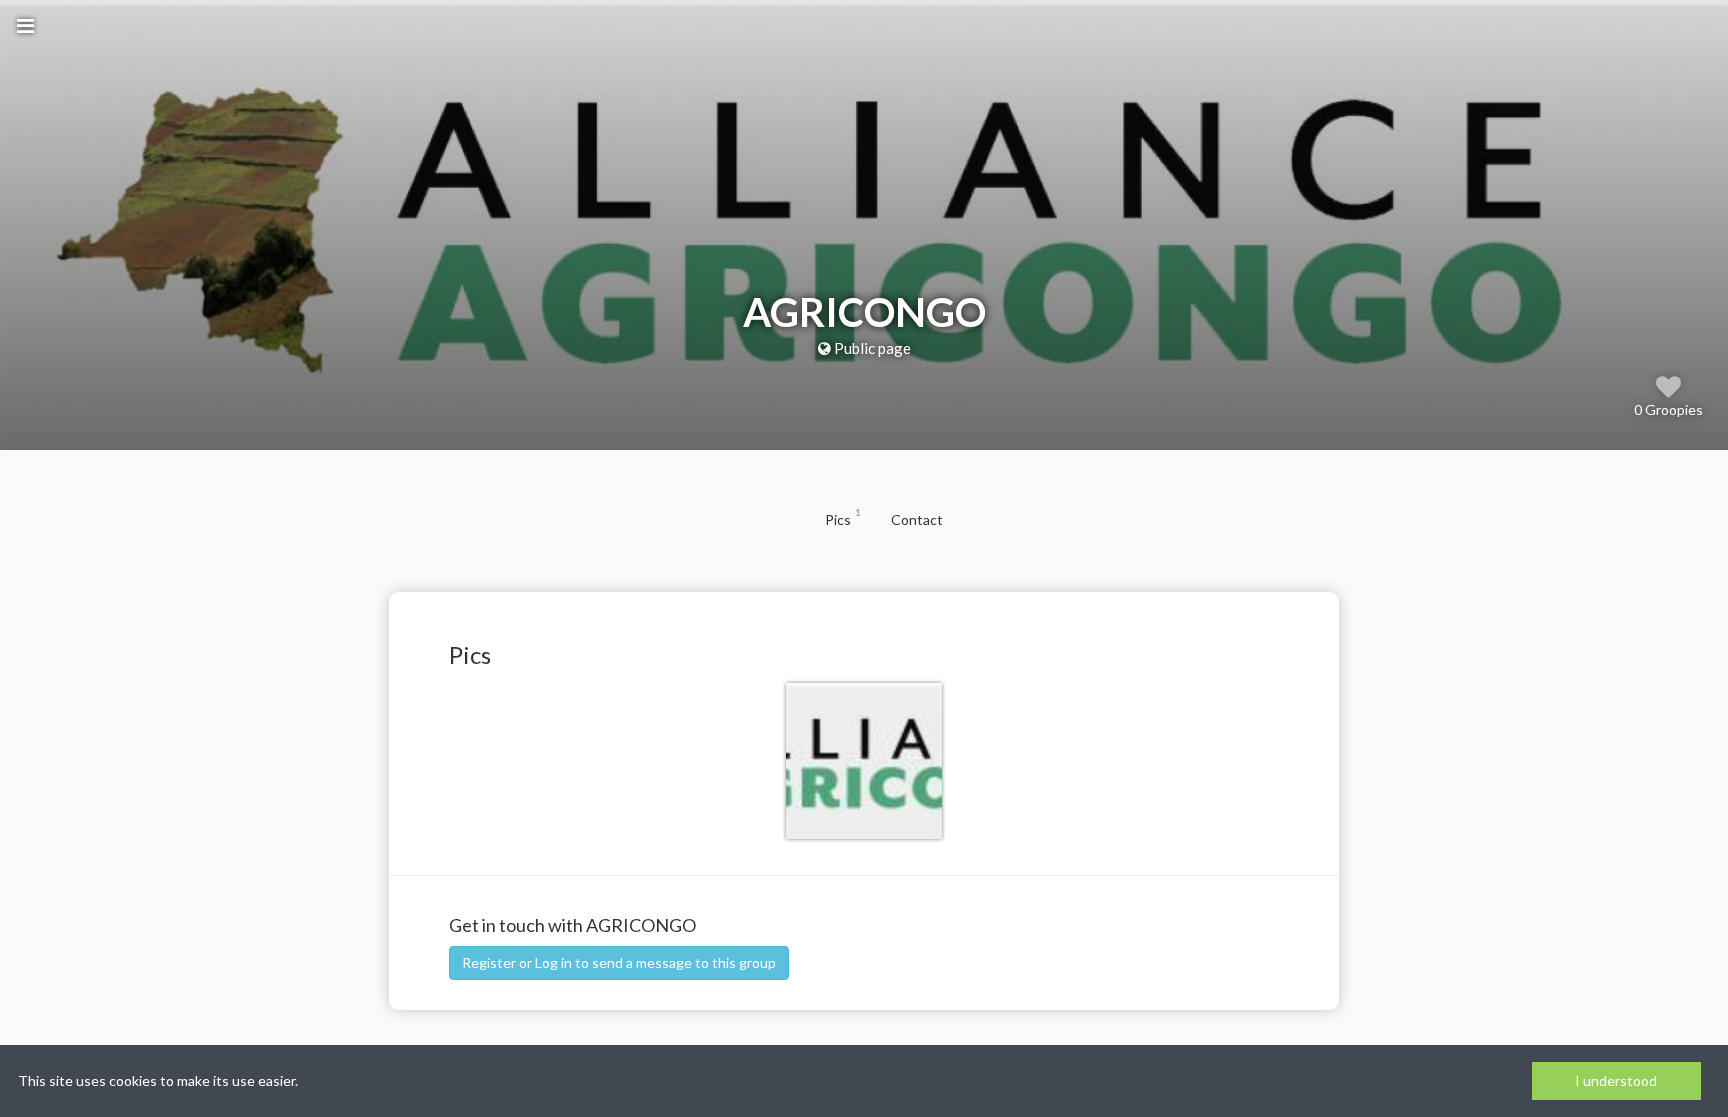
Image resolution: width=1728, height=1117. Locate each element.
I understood (1616, 1080)
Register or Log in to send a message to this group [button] (619, 962)
